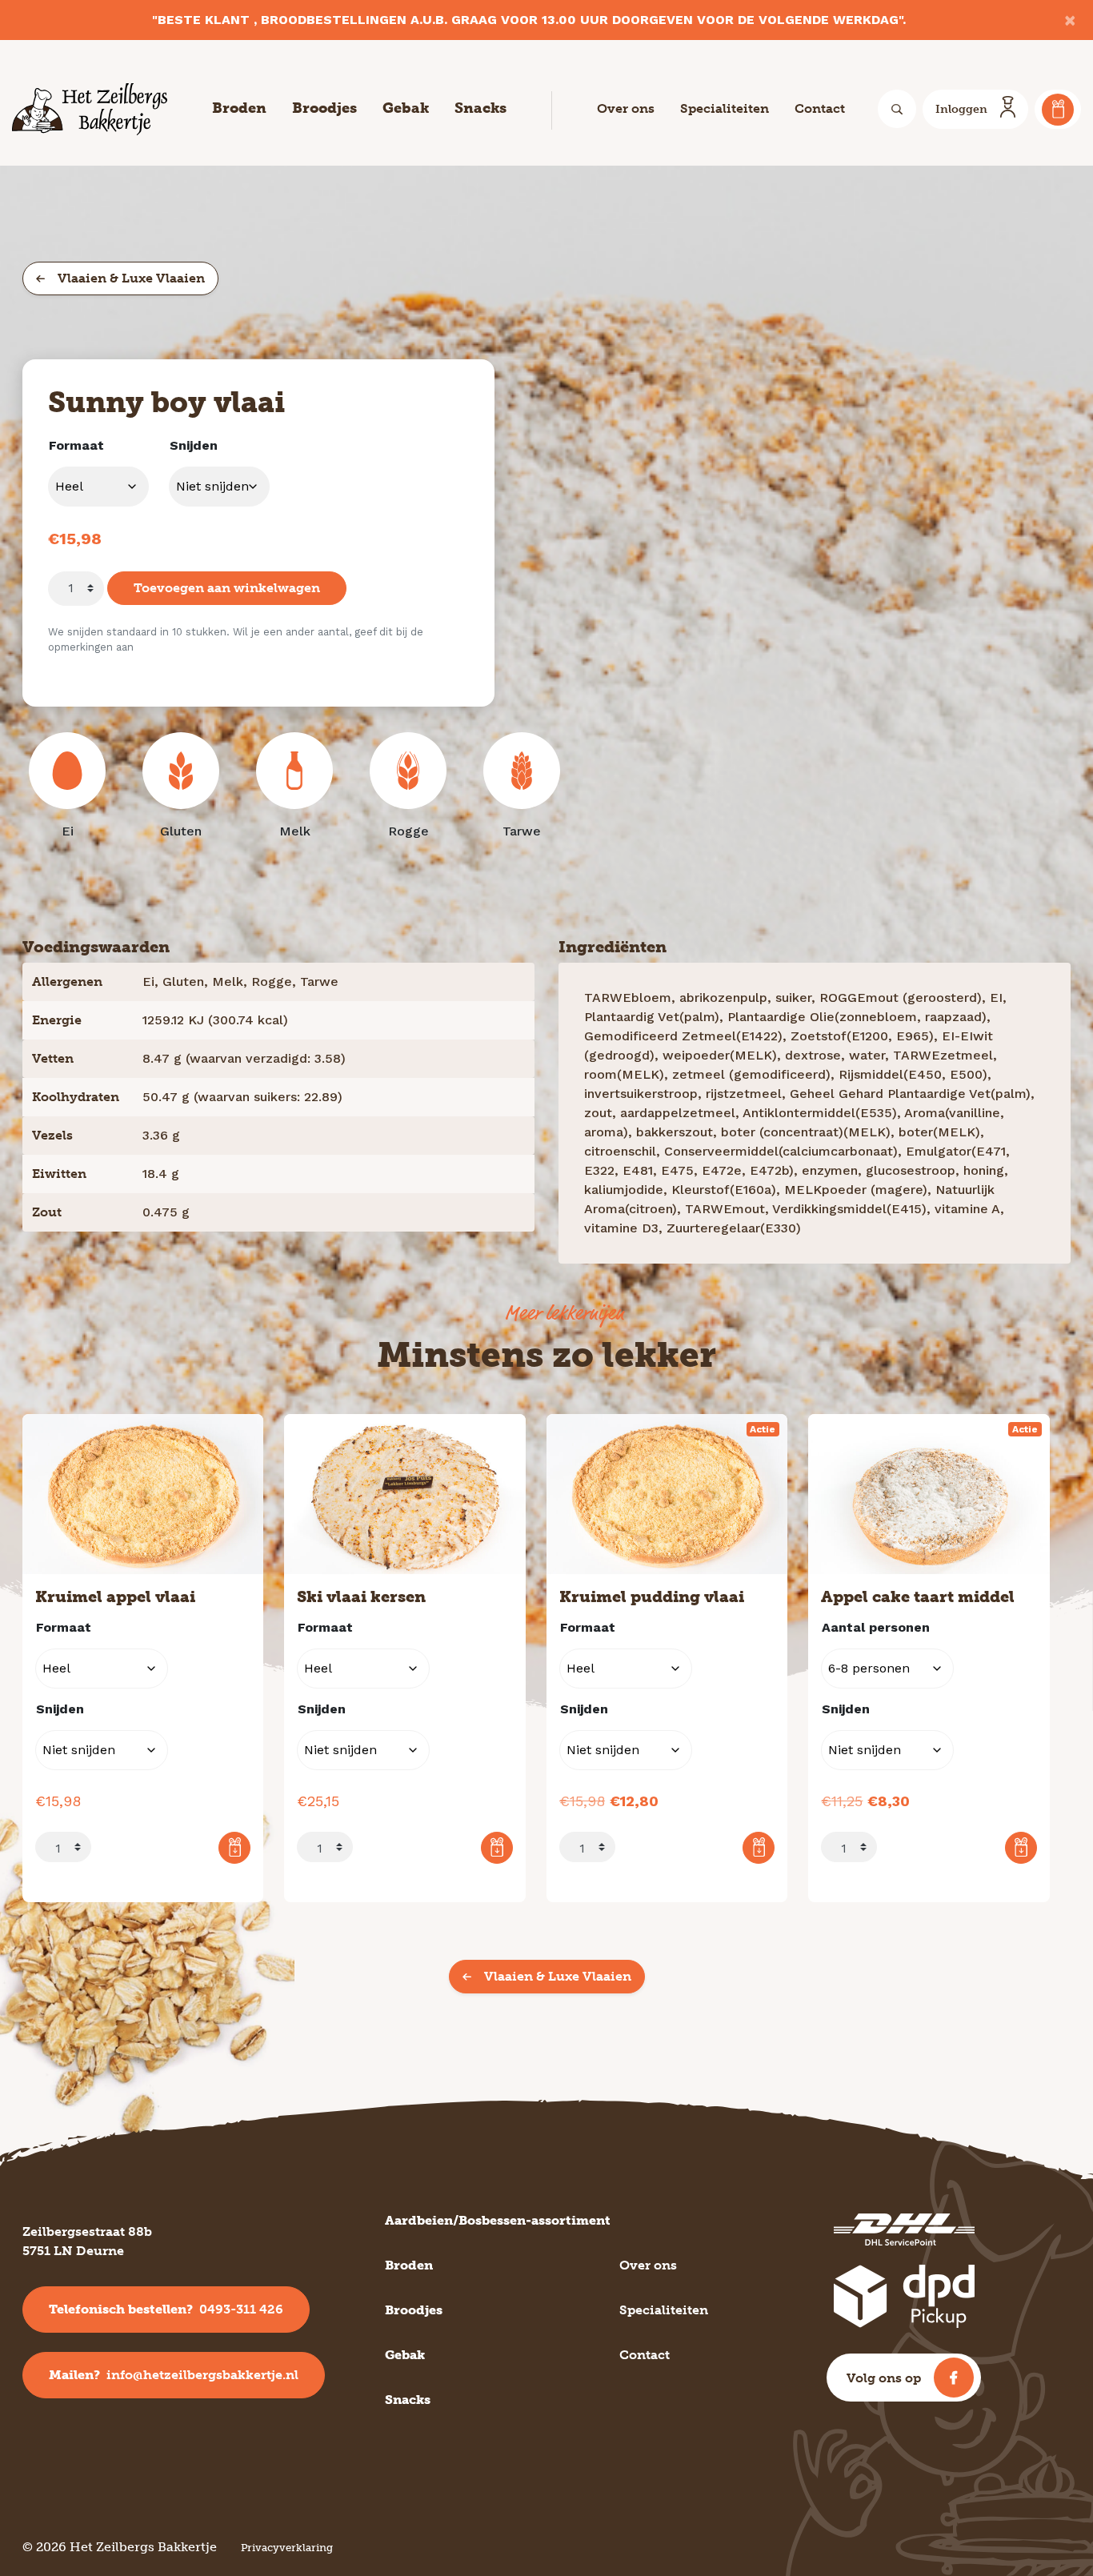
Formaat (76, 445)
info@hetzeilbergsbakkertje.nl (174, 2375)
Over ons (626, 108)
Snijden (194, 445)
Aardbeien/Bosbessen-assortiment (498, 2220)
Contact (820, 108)
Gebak (406, 108)
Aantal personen (876, 1627)
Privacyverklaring (287, 2548)
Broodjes (324, 108)
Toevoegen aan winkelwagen (227, 588)
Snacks (480, 108)
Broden (239, 108)
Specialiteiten (725, 108)
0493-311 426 (166, 2309)
